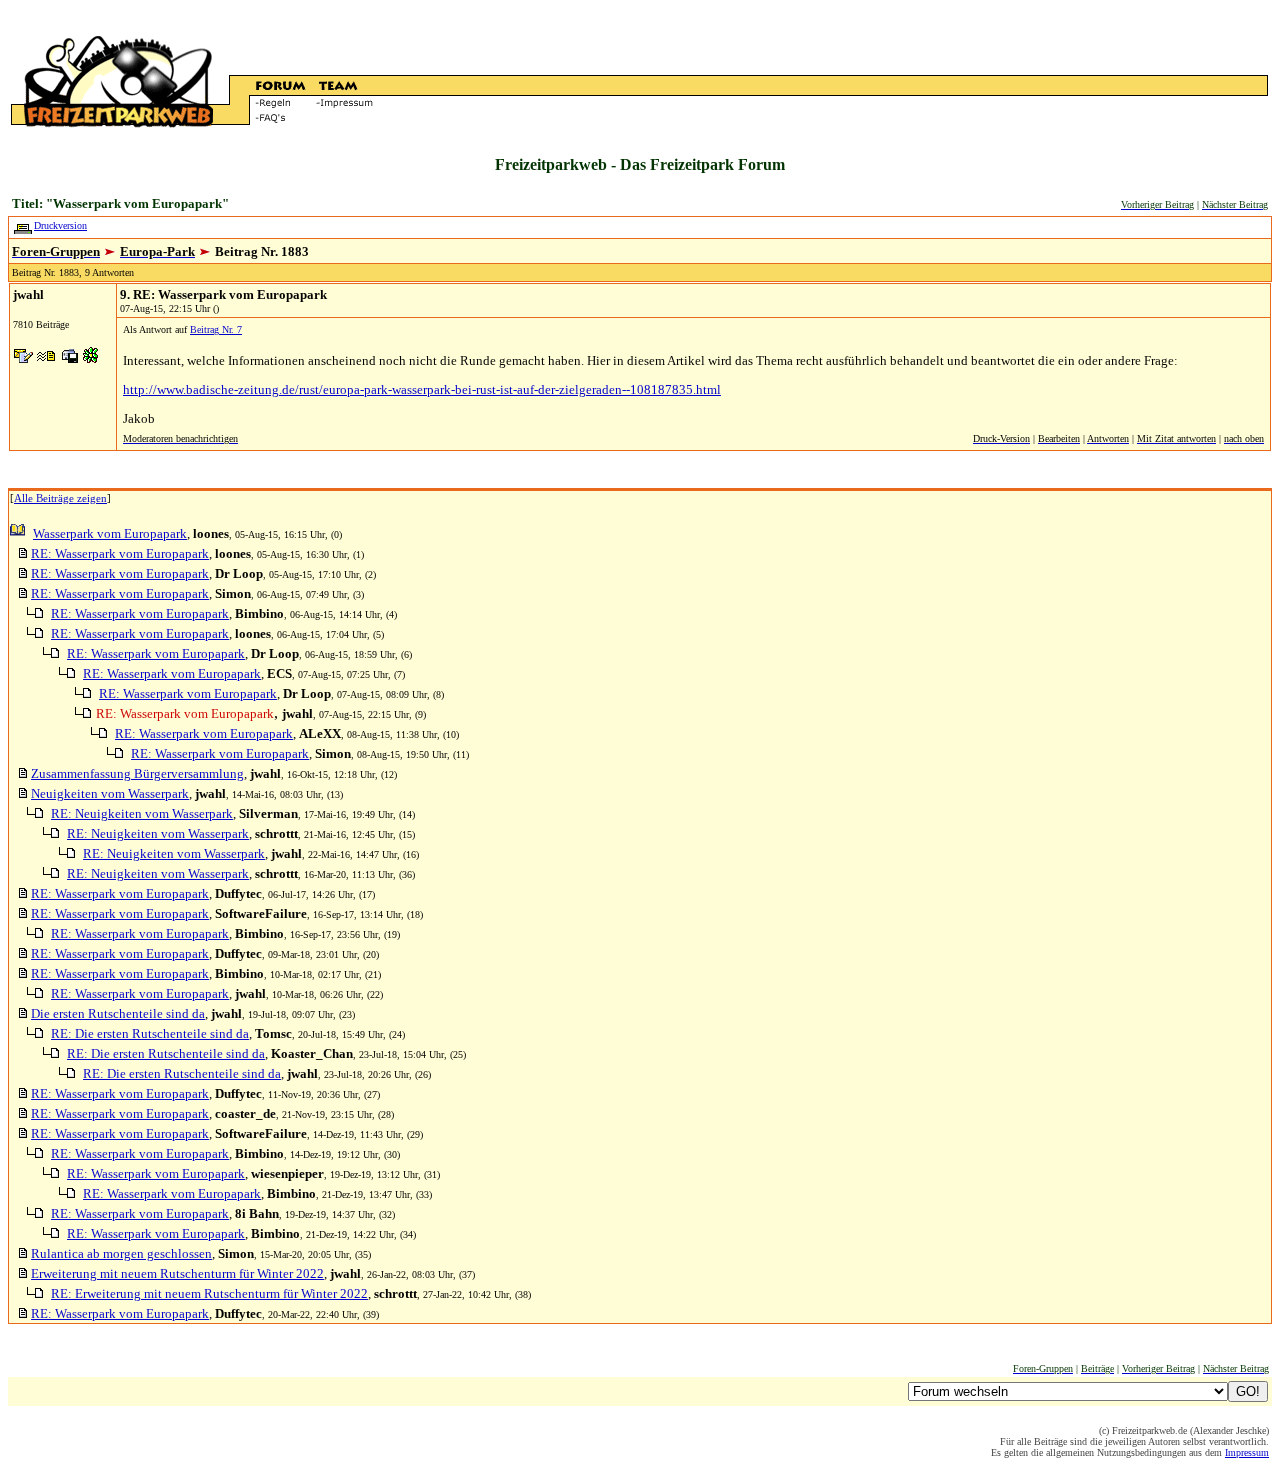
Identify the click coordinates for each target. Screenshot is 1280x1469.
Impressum (1247, 1452)
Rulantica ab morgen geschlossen (121, 1253)
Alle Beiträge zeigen (60, 498)
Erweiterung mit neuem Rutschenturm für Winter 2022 (177, 1273)
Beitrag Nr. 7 (216, 329)
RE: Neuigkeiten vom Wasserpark (142, 813)
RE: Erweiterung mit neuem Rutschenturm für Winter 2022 (209, 1293)
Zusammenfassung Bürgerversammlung (137, 773)
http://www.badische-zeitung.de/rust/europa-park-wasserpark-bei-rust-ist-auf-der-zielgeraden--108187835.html (422, 389)
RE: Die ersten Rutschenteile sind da (150, 1033)
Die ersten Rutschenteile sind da (118, 1013)
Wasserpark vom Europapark (110, 533)
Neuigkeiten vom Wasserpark (110, 793)
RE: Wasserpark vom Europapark (120, 553)
